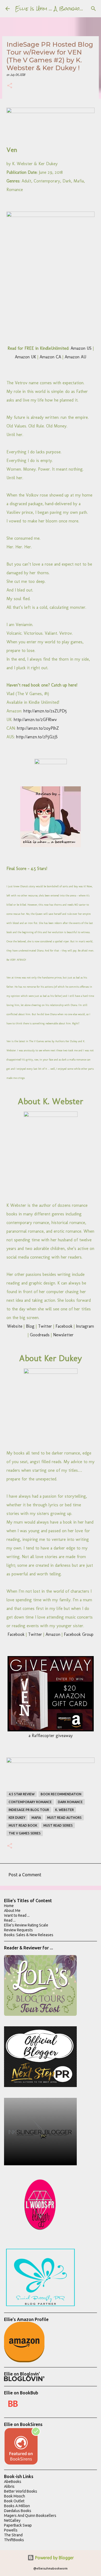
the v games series (25, 1833)
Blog (30, 1326)
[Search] (93, 9)
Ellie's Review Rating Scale (26, 1925)
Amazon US (81, 348)
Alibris (9, 2486)
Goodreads (40, 1335)
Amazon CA (50, 357)
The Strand (13, 2535)
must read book (23, 1825)
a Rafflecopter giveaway (51, 1736)
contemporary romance (30, 1802)
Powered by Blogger (54, 2558)
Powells (11, 2530)
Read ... (10, 1920)
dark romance (70, 1802)
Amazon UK (25, 357)
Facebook (64, 1326)
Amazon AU (75, 357)
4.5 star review (22, 1794)
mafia (36, 1818)
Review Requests (18, 1930)
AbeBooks (13, 2482)
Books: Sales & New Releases (29, 1935)
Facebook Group (79, 1634)
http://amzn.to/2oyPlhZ (38, 728)
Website (15, 1326)
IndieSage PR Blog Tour (29, 1810)
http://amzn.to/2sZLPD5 (45, 711)
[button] (10, 86)
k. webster (65, 1810)
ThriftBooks (14, 2540)
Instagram (85, 1326)
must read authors (64, 1818)
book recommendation (61, 1794)
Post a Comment (25, 1875)
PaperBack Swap (18, 2525)
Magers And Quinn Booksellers (30, 2516)
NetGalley (12, 2520)
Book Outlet (14, 2501)
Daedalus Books (18, 2511)
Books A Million (17, 2506)
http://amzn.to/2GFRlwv (35, 720)
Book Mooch (15, 2496)
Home (9, 1906)
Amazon (53, 1634)
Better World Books (21, 2491)
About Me (12, 1911)
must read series (58, 1825)
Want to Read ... (17, 1915)
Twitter (45, 1326)
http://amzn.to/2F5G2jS (37, 737)
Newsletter (63, 1335)
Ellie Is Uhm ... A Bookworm (52, 9)
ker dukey (17, 1818)
